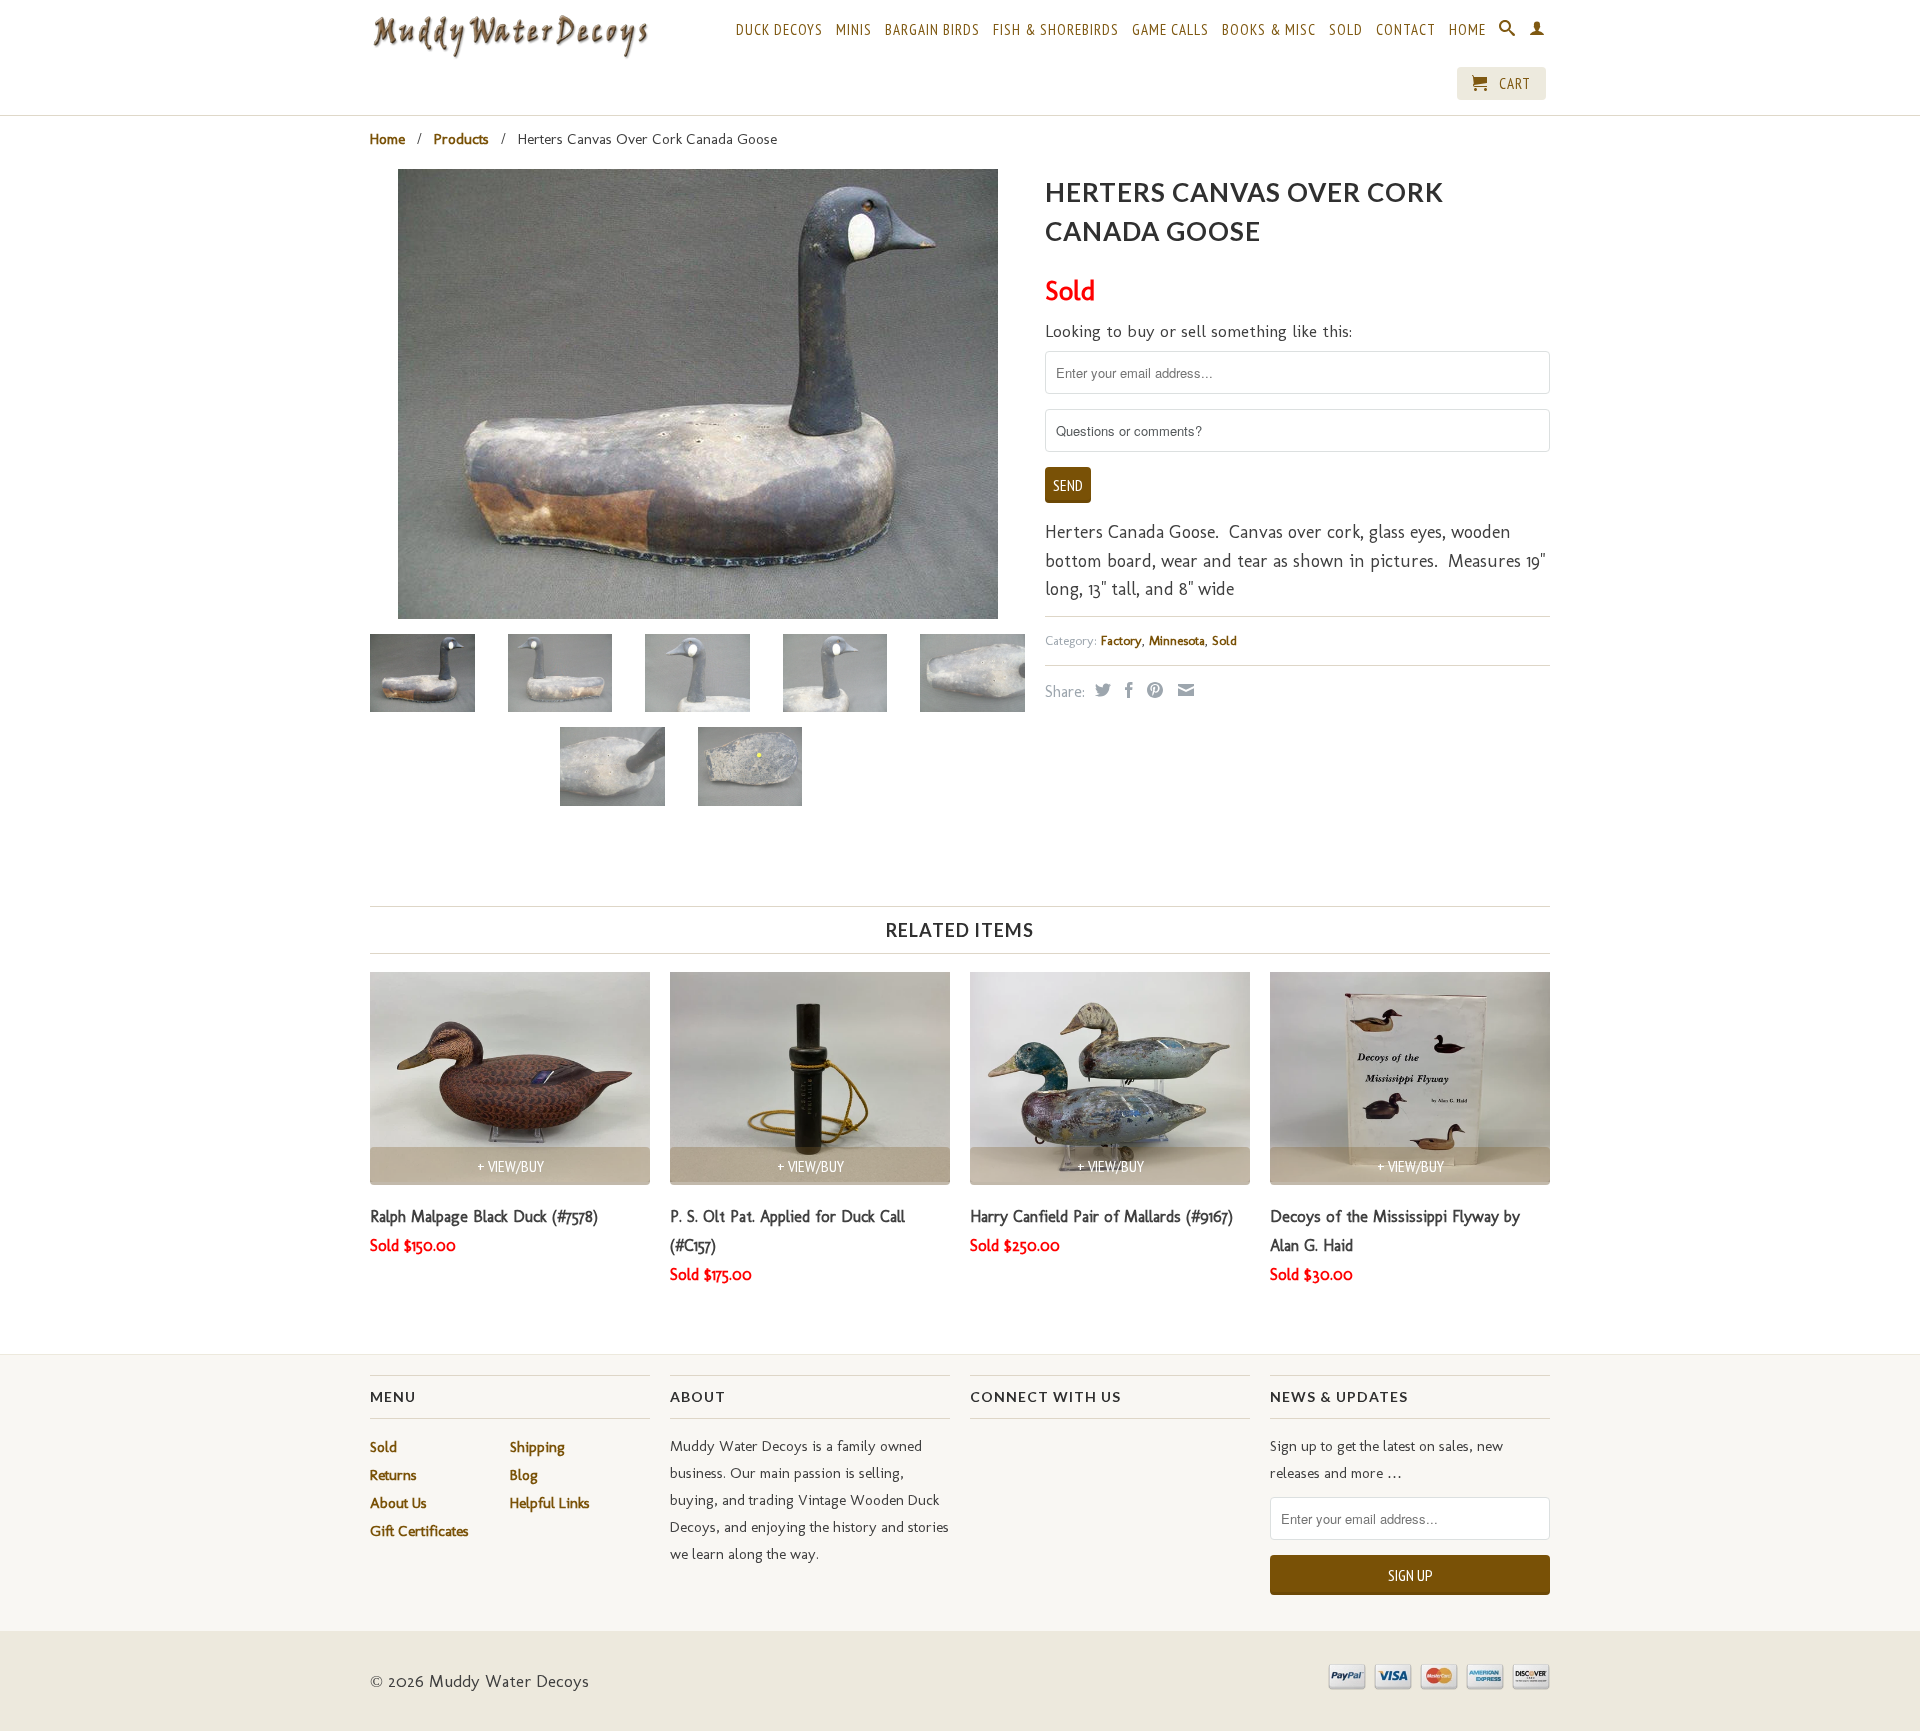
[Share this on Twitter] (1100, 690)
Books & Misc (1269, 30)
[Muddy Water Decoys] (510, 37)
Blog (524, 1475)
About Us (398, 1503)
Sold (1346, 30)
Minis (854, 30)
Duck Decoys (779, 30)
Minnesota (1177, 640)
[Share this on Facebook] (1126, 690)
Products (461, 139)
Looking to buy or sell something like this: (1198, 331)
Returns (393, 1475)
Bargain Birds (932, 30)
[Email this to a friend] (1183, 690)
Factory (1121, 640)
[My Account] (1537, 32)
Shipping (537, 1447)
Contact (1406, 30)
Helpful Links (550, 1503)
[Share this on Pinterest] (1152, 690)
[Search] (1507, 32)
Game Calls (1170, 30)
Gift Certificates (419, 1531)
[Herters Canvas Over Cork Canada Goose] (697, 394)
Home (1467, 30)
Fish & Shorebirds (1056, 30)
